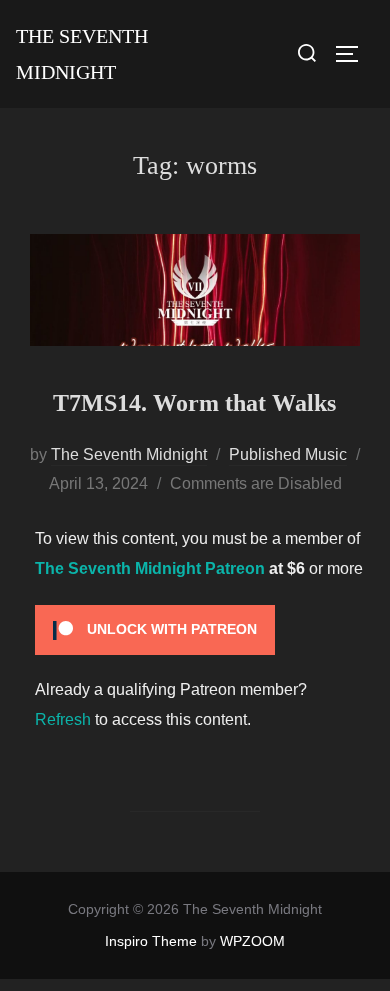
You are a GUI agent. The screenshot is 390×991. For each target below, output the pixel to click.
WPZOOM (252, 941)
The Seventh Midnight (82, 54)
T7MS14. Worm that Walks (194, 403)
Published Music (288, 454)
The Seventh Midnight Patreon (150, 568)
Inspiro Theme (151, 941)
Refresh (63, 719)
